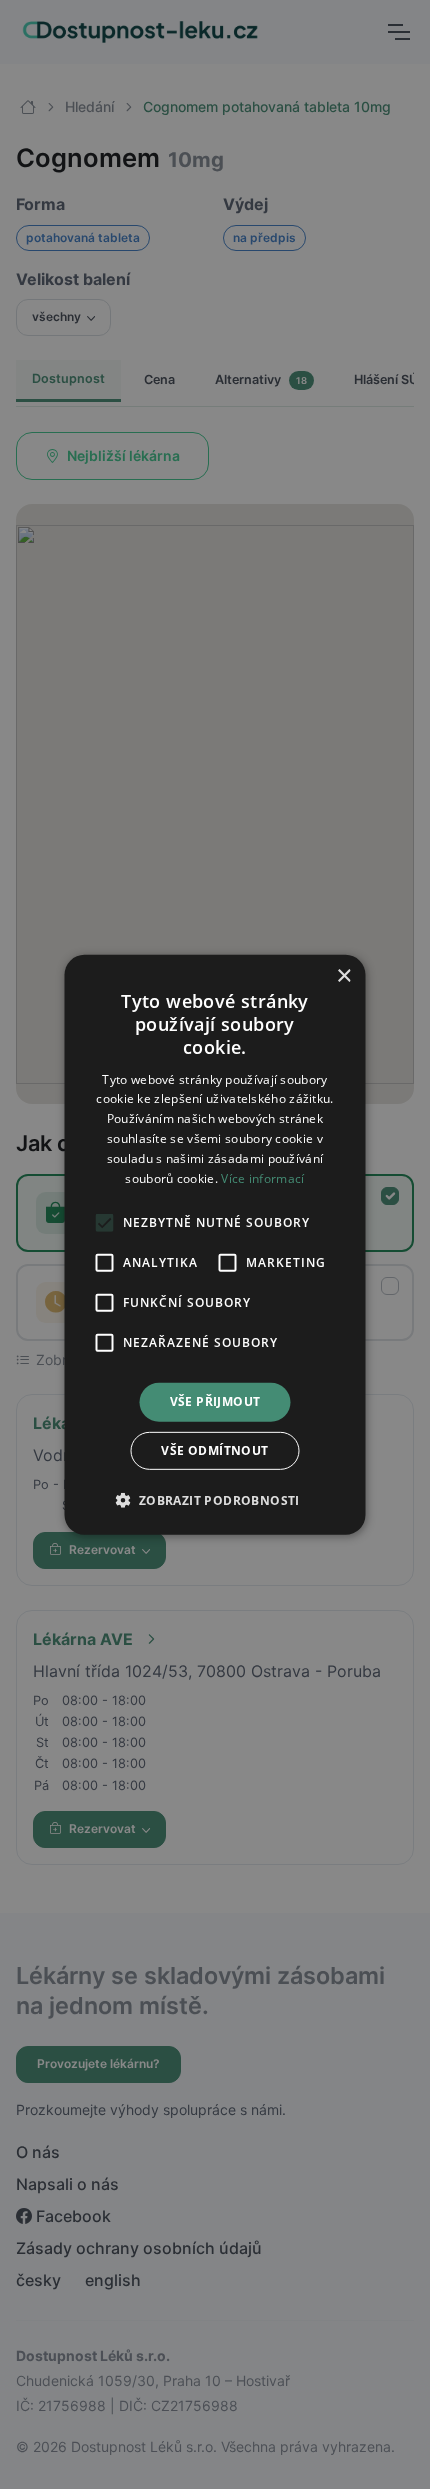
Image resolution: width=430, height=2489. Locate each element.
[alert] (215, 1244)
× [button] (343, 975)
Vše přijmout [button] (215, 1401)
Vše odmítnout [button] (214, 1450)
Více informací (262, 1177)
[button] (214, 1500)
